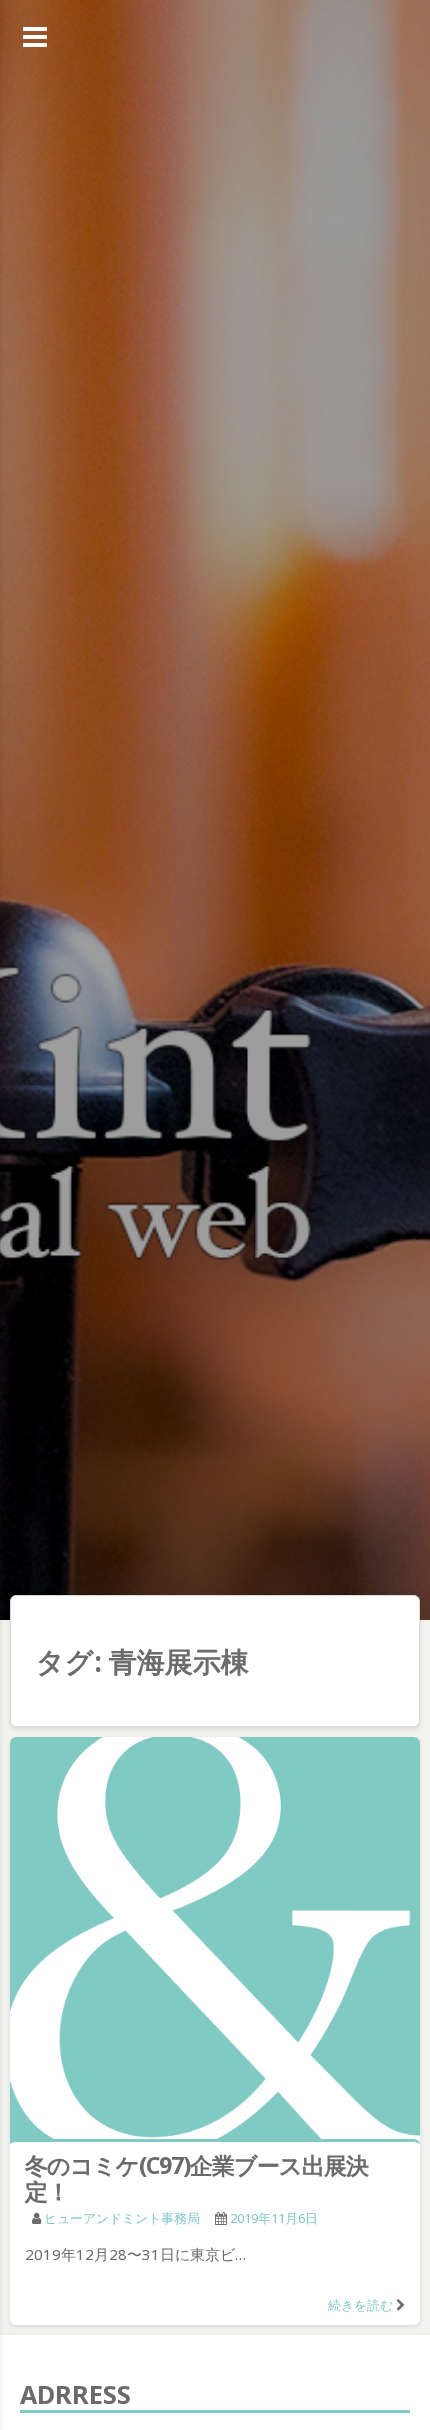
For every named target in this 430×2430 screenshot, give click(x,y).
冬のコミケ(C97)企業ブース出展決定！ (196, 2178)
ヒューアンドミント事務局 (122, 2218)
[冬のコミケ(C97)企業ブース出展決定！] (215, 1942)
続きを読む (360, 2305)
